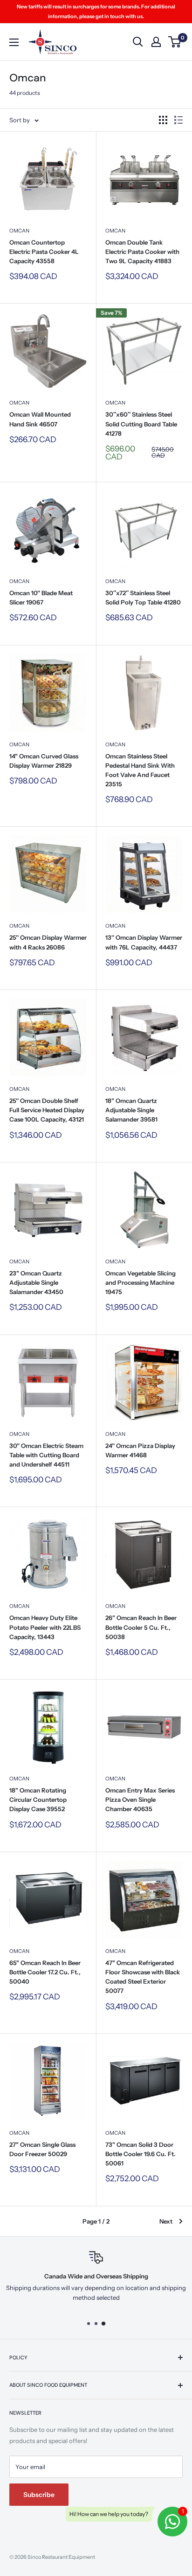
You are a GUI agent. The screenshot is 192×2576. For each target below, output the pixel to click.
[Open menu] (14, 42)
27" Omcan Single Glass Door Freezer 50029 (42, 2149)
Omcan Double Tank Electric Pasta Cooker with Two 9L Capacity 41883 (142, 252)
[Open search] (138, 42)
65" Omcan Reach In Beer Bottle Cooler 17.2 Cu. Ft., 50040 (45, 1972)
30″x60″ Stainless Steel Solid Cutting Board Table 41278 (141, 424)
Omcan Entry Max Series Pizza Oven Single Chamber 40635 (140, 1799)
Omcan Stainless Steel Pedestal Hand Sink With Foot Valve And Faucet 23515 (140, 770)
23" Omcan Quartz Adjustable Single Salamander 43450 (36, 1282)
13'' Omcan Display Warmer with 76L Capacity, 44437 (144, 942)
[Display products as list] (178, 120)
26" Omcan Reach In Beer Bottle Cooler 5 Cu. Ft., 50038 (141, 1627)
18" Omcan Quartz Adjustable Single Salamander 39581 (131, 1110)
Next (166, 2221)
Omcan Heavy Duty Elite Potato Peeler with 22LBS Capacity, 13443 (45, 1627)
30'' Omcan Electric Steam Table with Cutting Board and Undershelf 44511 (46, 1455)
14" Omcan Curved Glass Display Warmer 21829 (44, 761)
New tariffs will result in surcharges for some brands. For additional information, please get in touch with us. (96, 11)
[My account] (156, 42)
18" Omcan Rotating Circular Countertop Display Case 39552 (38, 1799)
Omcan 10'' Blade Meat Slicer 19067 (41, 598)
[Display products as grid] (163, 120)
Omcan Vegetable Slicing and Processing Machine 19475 (141, 1282)
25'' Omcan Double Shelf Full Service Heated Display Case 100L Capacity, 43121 (47, 1110)
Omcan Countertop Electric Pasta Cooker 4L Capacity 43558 (44, 252)
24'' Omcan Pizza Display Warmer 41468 (140, 1450)
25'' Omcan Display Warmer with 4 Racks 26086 (48, 942)
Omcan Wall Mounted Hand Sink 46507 (40, 419)
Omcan (19, 231)
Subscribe (39, 2495)
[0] (175, 42)
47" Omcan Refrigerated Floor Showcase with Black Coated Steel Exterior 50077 (143, 1977)
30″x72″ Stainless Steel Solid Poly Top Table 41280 (143, 598)
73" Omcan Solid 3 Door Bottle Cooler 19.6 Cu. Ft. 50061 (141, 2154)
